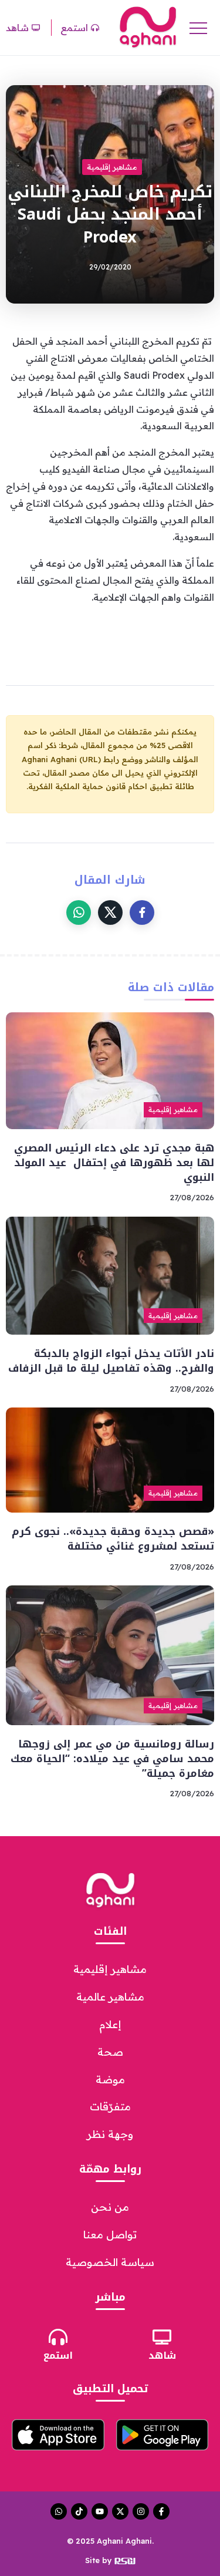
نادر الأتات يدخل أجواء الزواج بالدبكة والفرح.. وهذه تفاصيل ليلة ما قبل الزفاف (111, 1361)
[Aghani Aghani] (148, 26)
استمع (58, 2356)
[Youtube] (100, 2511)
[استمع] (58, 2337)
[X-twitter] (120, 2511)
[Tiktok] (79, 2511)
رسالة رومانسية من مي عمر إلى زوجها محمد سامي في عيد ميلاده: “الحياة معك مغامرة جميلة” (112, 1758)
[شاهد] (162, 2337)
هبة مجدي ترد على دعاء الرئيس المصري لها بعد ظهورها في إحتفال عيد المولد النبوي (114, 1162)
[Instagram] (141, 2511)
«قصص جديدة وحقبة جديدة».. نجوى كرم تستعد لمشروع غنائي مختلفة (113, 1539)
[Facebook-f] (161, 2511)
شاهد (162, 2356)
